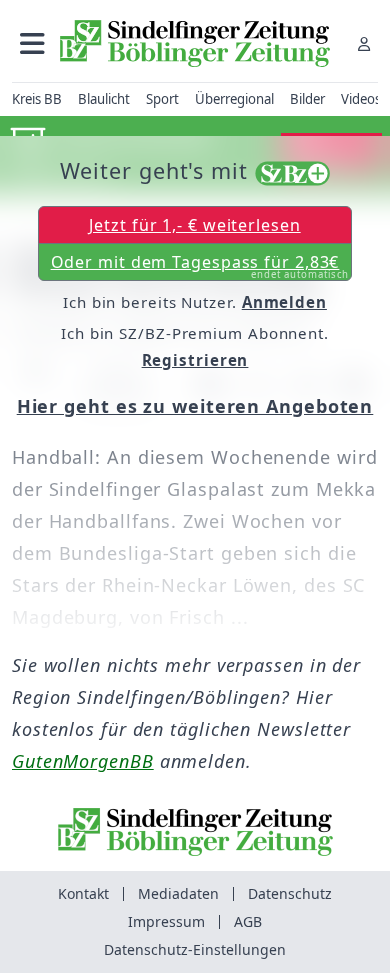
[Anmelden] (364, 43)
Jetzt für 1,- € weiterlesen (194, 225)
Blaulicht (104, 99)
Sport (162, 99)
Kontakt (83, 893)
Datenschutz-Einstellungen (195, 949)
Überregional (234, 99)
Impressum (166, 921)
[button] (32, 43)
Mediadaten (178, 893)
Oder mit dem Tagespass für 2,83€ (200, 266)
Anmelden (284, 302)
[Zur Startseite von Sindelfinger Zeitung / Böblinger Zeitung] (195, 43)
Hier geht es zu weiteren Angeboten (195, 406)
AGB (248, 921)
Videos (361, 99)
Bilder (307, 99)
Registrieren (195, 360)
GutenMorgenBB (83, 761)
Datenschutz (290, 893)
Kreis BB (37, 99)
